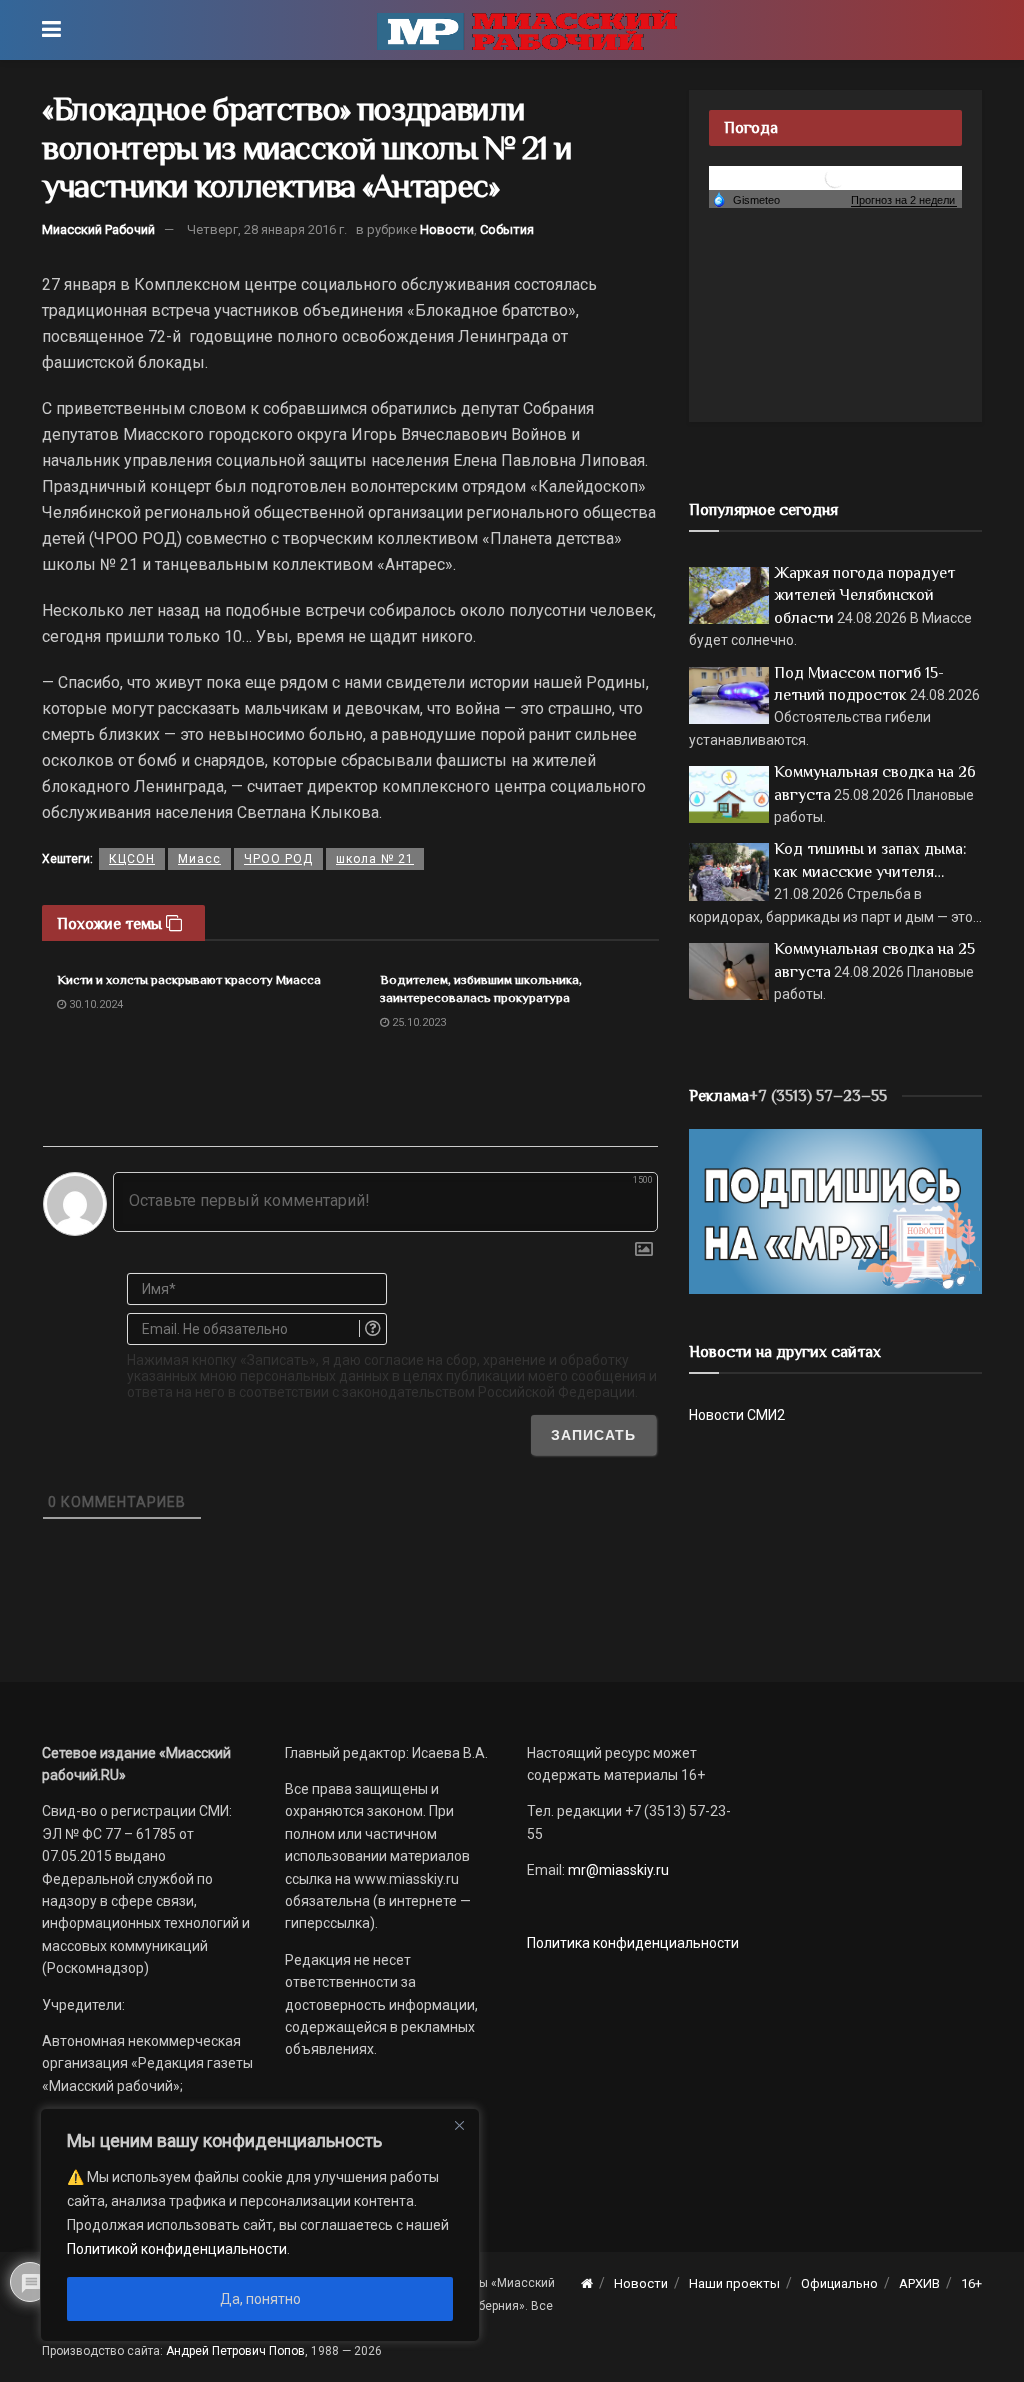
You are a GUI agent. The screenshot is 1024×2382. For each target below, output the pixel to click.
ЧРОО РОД (278, 859)
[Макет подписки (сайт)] (835, 1210)
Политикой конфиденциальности (177, 2249)
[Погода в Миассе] (835, 176)
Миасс (199, 859)
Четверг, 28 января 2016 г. (267, 229)
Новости (447, 229)
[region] (260, 2225)
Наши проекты (734, 2283)
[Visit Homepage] (527, 30)
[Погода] (746, 199)
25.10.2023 (417, 1022)
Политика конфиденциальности (633, 1943)
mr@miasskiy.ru (617, 1870)
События (507, 229)
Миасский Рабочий (98, 229)
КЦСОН (132, 859)
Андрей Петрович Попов (235, 2351)
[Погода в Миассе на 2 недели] (904, 200)
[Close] (459, 2125)
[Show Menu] (51, 30)
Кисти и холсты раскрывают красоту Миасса (189, 979)
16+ (971, 2283)
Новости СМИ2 (737, 1415)
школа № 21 (375, 859)
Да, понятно (260, 2299)
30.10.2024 (94, 1004)
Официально (839, 2283)
